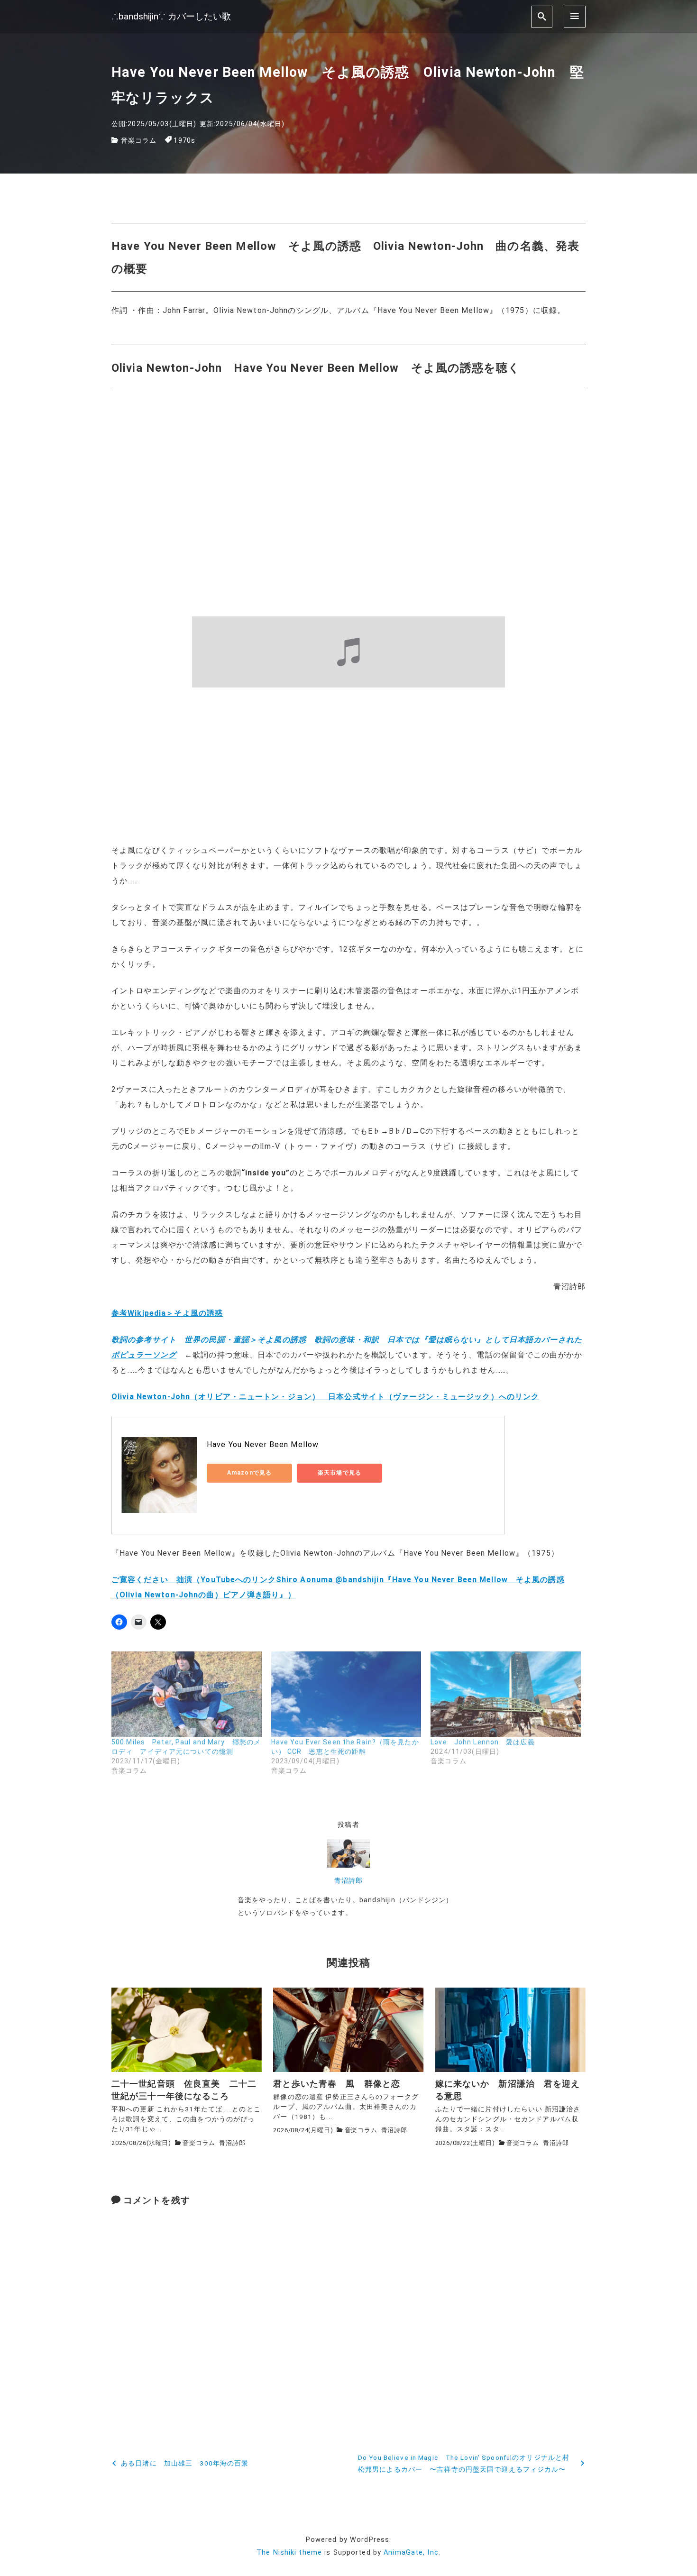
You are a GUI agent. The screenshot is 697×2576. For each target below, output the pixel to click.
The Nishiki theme (289, 2553)
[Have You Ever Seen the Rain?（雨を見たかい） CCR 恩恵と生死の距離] (346, 1694)
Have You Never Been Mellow (263, 1444)
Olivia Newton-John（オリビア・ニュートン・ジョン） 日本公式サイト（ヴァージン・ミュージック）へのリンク (325, 1397)
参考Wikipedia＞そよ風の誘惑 (167, 1313)
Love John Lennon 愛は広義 (483, 1742)
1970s (184, 141)
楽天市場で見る (339, 1473)
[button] (187, 2030)
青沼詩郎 (348, 1881)
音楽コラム (139, 141)
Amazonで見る (249, 1473)
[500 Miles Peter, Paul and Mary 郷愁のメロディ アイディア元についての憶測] (187, 1694)
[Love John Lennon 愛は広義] (506, 1694)
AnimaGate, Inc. (412, 2553)
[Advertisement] (348, 765)
